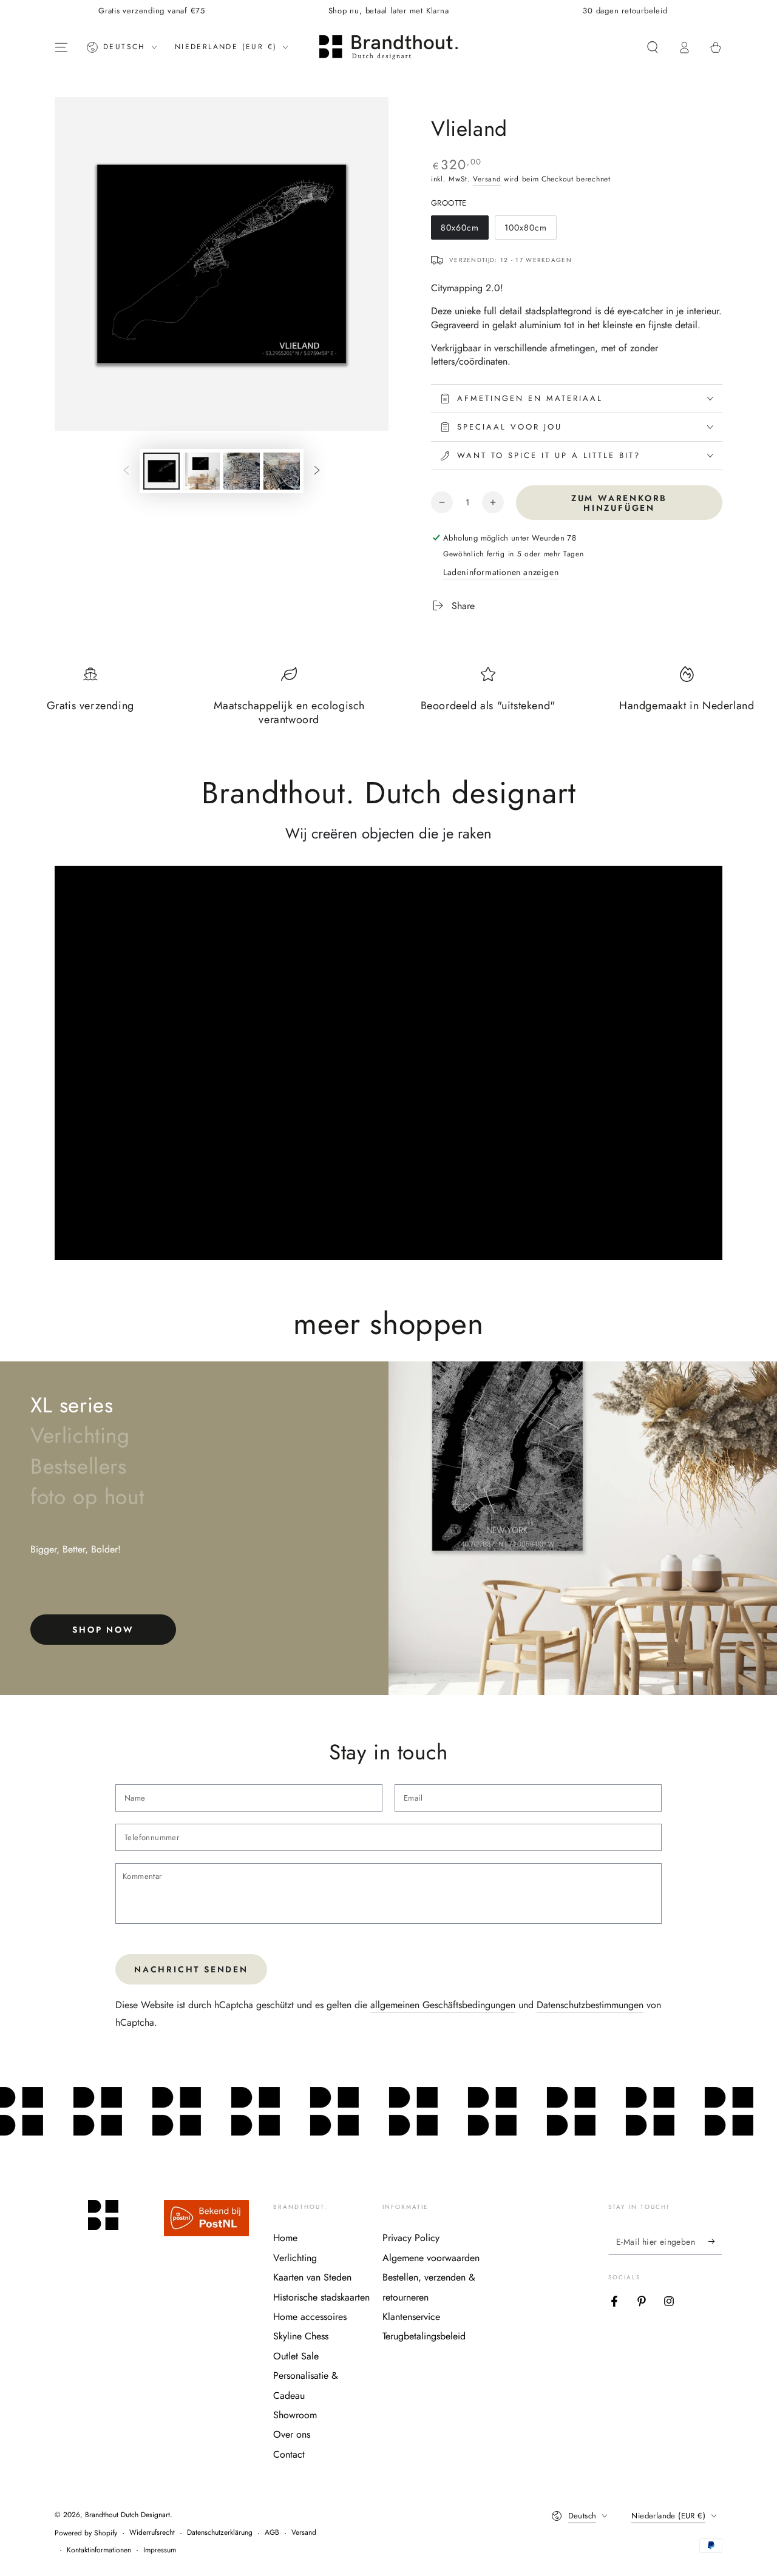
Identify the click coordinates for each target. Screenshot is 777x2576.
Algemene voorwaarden (431, 2258)
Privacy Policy (411, 2238)
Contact (289, 2454)
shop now (103, 1630)
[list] (388, 702)
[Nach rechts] (317, 471)
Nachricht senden (191, 1969)
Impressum (160, 2550)
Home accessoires (310, 2317)
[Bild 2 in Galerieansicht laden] (202, 471)
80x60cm (463, 231)
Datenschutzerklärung (220, 2533)
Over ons (292, 2434)
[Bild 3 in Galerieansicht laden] (242, 471)
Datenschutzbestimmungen (590, 2005)
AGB (272, 2533)
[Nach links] (126, 471)
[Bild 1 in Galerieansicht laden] (161, 471)
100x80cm (527, 231)
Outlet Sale (296, 2356)
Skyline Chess (301, 2336)
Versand (487, 179)
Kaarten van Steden (312, 2277)
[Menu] (61, 47)
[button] (653, 47)
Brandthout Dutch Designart (127, 2515)
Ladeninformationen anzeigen (501, 572)
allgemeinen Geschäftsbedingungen (443, 2005)
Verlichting (295, 2258)
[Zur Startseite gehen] (388, 47)
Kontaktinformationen (99, 2550)
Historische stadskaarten (321, 2297)
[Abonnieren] (715, 2241)
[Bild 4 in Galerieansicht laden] (282, 471)
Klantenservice (411, 2317)
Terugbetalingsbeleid (424, 2336)
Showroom (295, 2415)
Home (285, 2238)
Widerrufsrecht (152, 2533)
